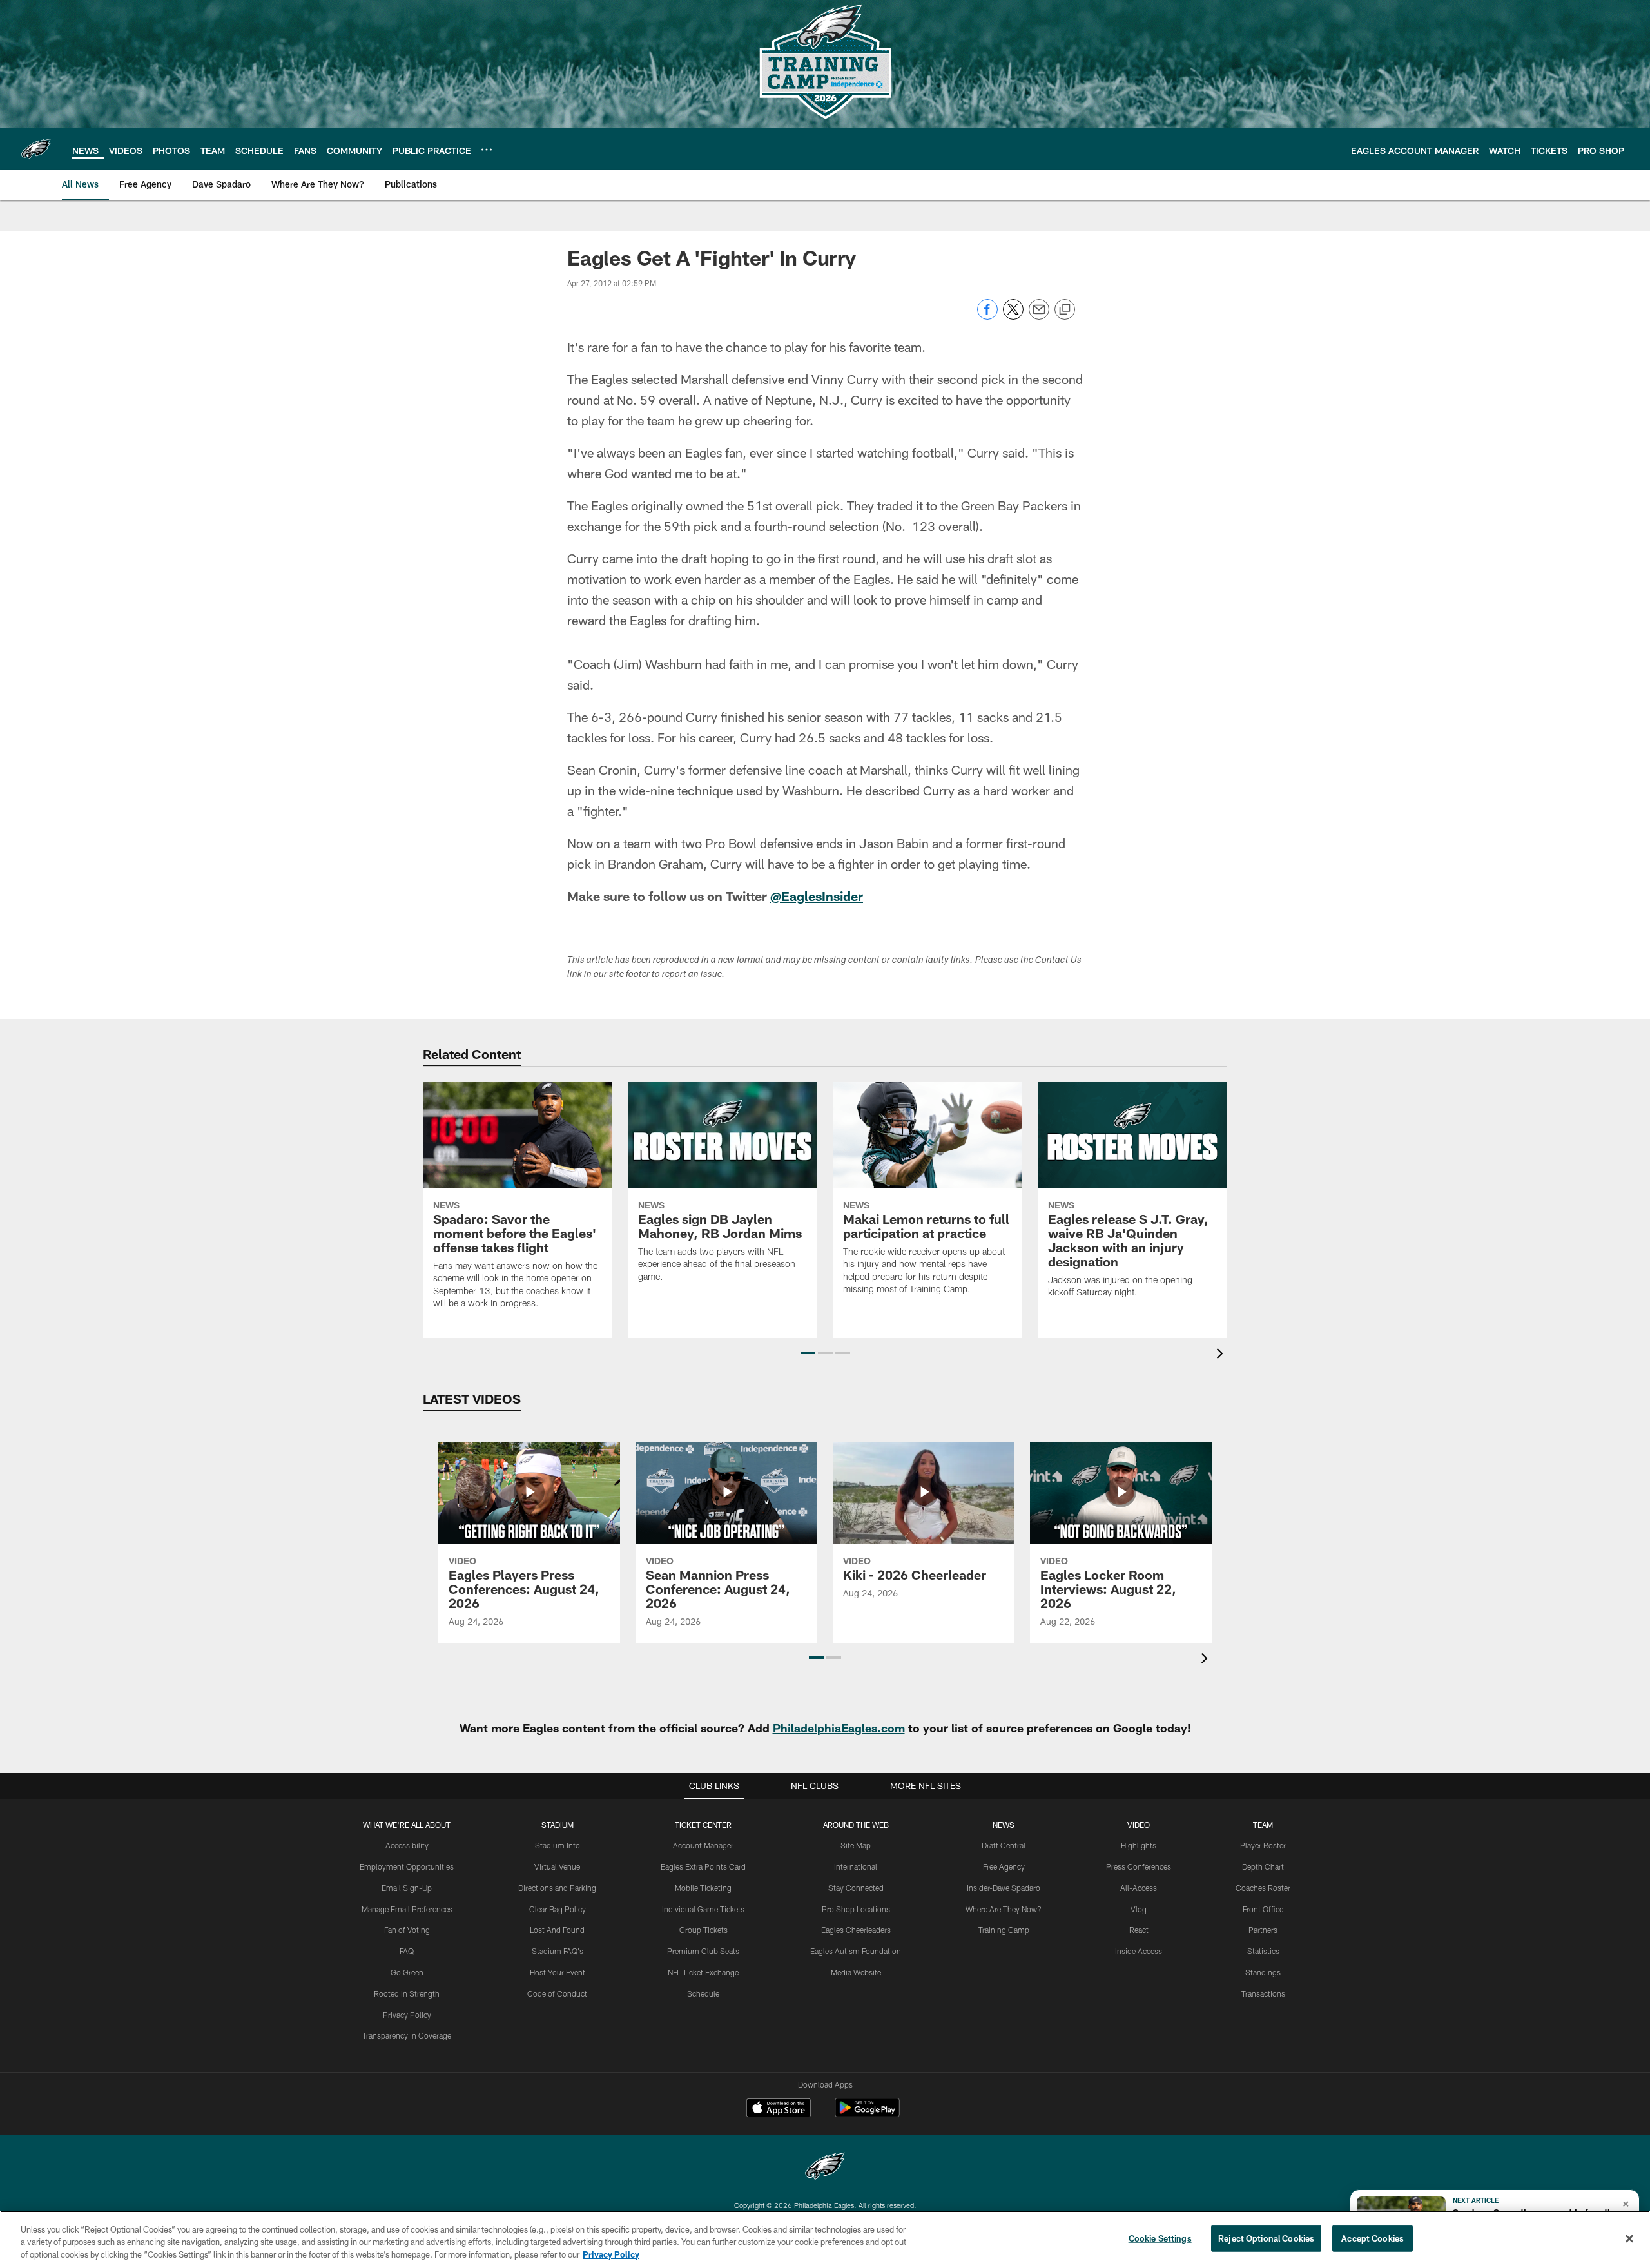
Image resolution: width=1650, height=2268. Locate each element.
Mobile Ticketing (703, 1888)
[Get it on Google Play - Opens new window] (867, 2114)
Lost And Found (557, 1930)
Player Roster (1263, 1845)
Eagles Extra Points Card (703, 1866)
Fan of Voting (407, 1930)
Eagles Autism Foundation (856, 1951)
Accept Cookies (1373, 2238)
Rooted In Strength (407, 1993)
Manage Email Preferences (407, 1909)
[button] (808, 1353)
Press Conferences (1139, 1866)
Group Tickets (704, 1930)
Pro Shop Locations (856, 1909)
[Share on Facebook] (987, 316)
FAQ (407, 1951)
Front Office (1263, 1909)
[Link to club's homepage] (36, 149)
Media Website (856, 1972)
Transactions (1263, 1993)
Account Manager (703, 1845)
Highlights (1139, 1845)
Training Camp (1004, 1930)
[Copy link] (1065, 310)
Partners (1263, 1930)
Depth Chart (1263, 1866)
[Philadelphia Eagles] (825, 2168)
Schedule (703, 1993)
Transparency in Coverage (407, 2035)
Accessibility (407, 1845)
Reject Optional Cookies (1266, 2238)
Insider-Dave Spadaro (1004, 1888)
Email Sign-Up (407, 1888)
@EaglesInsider (817, 896)
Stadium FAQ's (558, 1951)
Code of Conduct (557, 1993)
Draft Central (1004, 1845)
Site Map (856, 1845)
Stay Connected (856, 1888)
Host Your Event (558, 1972)
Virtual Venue (557, 1866)
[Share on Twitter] (1013, 316)
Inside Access (1139, 1951)
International (856, 1866)
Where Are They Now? (1004, 1909)
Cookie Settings (1160, 2238)
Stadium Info (558, 1845)
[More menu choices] (487, 150)
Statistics (1263, 1951)
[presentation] (1222, 1355)
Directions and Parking (557, 1888)
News (1004, 1825)
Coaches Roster (1263, 1888)
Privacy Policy (407, 2015)
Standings (1263, 1972)
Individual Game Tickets (703, 1909)
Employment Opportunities (407, 1866)
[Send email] (1039, 316)
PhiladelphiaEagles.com (839, 1728)
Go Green (407, 1972)
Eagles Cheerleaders (856, 1930)
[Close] (1629, 2238)
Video (1139, 1825)
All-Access (1139, 1888)
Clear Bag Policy (558, 1909)
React (1139, 1930)
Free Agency (1004, 1866)
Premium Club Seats (703, 1951)
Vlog (1139, 1909)
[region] (825, 2239)
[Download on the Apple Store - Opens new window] (779, 2109)
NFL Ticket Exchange (703, 1972)
